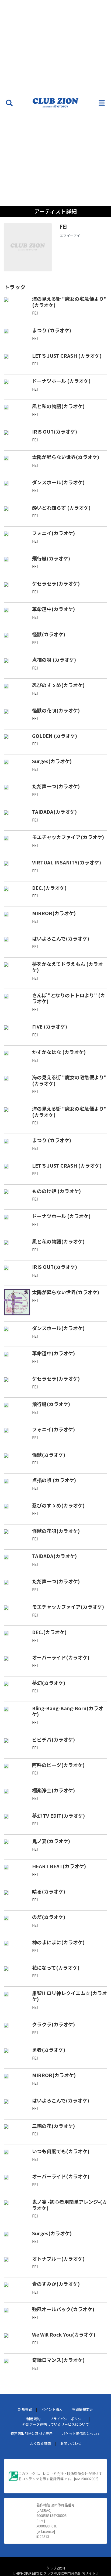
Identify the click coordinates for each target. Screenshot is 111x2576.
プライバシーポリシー (67, 2419)
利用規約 (33, 2419)
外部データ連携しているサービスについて (56, 2424)
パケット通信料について (81, 2434)
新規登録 (25, 2409)
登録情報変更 (82, 2409)
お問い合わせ (71, 2443)
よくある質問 (40, 2443)
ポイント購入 (52, 2409)
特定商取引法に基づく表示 (32, 2434)
